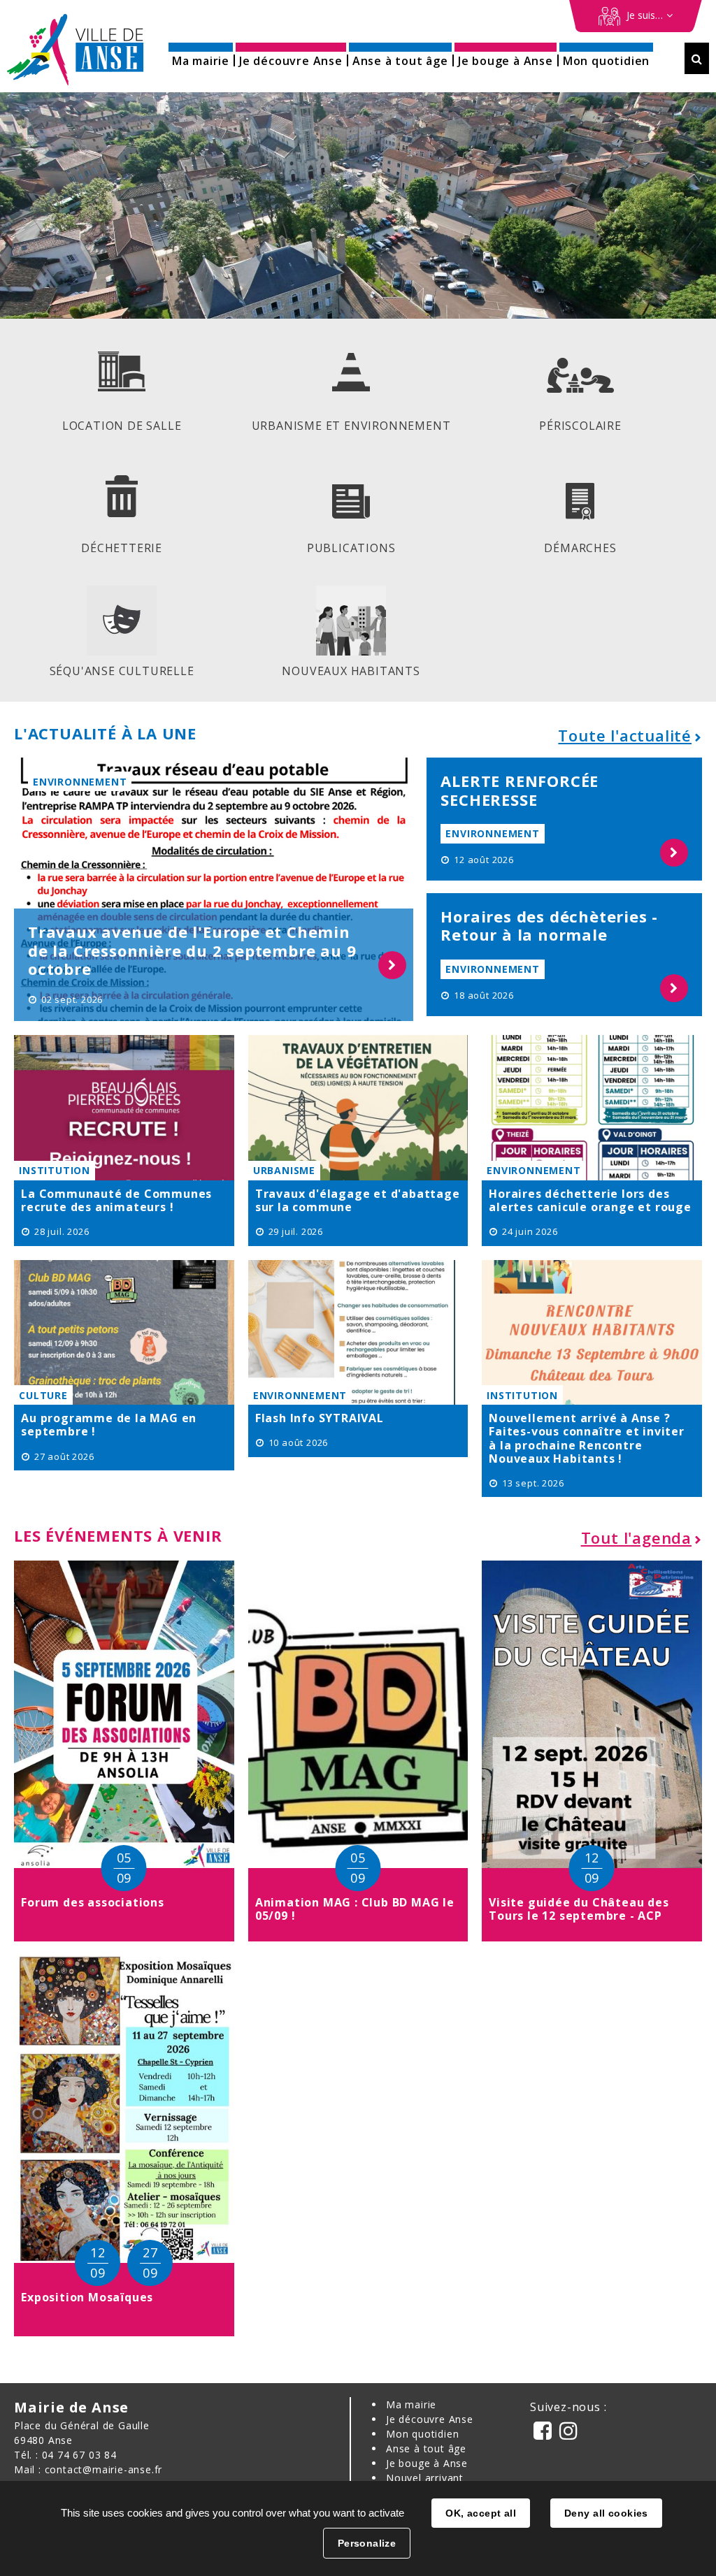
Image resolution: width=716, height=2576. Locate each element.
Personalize (367, 2543)
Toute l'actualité (625, 735)
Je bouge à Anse (427, 2463)
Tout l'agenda (636, 1537)
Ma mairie (411, 2404)
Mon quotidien (422, 2434)
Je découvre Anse (430, 2419)
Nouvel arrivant (425, 2478)
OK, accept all (481, 2513)
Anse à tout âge (426, 2448)
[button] (201, 56)
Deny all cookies (606, 2513)
